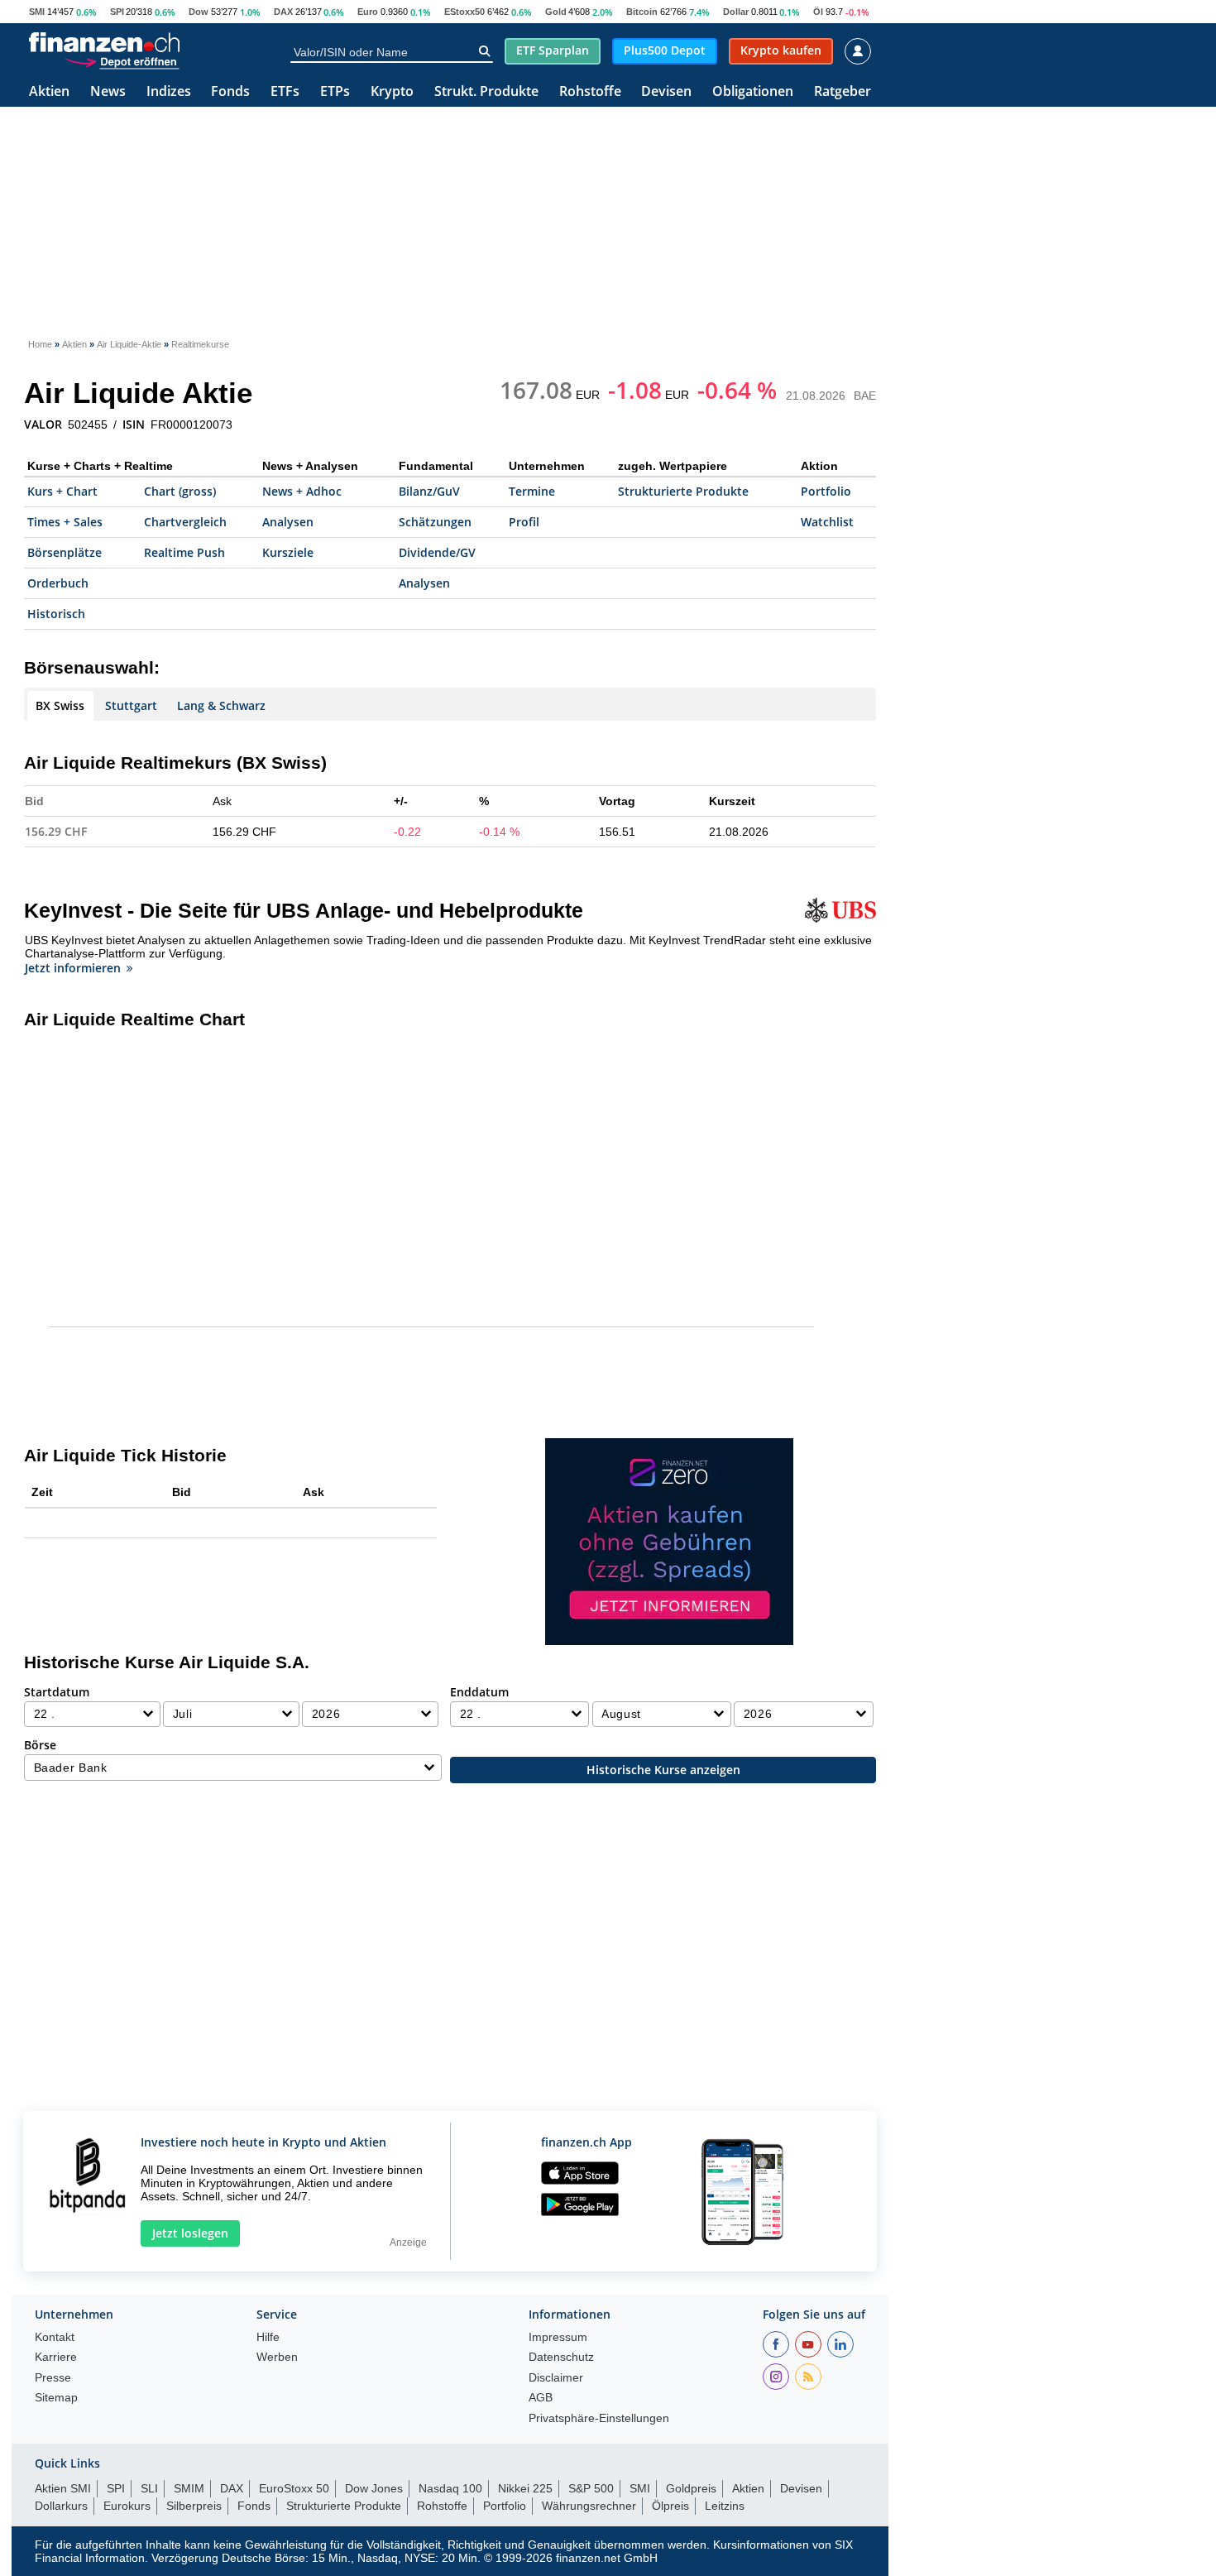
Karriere (56, 2357)
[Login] (858, 51)
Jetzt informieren (73, 968)
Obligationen (753, 92)
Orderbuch (58, 583)
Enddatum (479, 1692)
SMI (37, 12)
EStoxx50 (464, 12)
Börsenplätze (65, 552)
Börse (40, 1745)
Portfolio (826, 491)
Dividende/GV (437, 552)
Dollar (736, 12)
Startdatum (57, 1692)
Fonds (230, 92)
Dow (199, 12)
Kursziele (288, 552)
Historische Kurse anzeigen (663, 1770)
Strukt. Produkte (486, 92)
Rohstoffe (590, 92)
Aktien (49, 92)
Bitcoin (642, 12)
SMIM (189, 2488)
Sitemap (56, 2398)
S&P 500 (591, 2488)
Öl (818, 12)
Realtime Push (184, 552)
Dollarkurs (61, 2506)
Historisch (56, 614)
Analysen (288, 522)
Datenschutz (561, 2357)
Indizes (169, 92)
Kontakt (55, 2337)
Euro (368, 12)
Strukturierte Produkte (683, 491)
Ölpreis (670, 2506)
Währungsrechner (589, 2506)
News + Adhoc (302, 491)
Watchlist (827, 522)
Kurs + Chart (62, 491)
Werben (277, 2357)
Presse (53, 2378)
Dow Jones (374, 2488)
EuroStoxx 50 (294, 2488)
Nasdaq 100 (450, 2488)
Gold (556, 12)
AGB (541, 2398)
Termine (532, 491)
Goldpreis (691, 2488)
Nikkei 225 (525, 2488)
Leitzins (725, 2506)
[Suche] (484, 51)
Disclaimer (556, 2378)
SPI (117, 12)
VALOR (43, 425)
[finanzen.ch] (104, 42)
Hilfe (268, 2337)
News (108, 92)
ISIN (134, 425)
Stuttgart (131, 705)
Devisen (666, 92)
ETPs (335, 92)
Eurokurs (127, 2506)
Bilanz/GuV (429, 491)
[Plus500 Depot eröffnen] (122, 61)
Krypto (392, 92)
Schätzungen (435, 522)
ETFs (285, 92)
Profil (524, 522)
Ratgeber (843, 92)
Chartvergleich (185, 522)
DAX (283, 12)
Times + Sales (65, 522)
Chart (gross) (180, 491)
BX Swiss (60, 705)
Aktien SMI (63, 2488)
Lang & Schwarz (221, 705)
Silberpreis (194, 2506)
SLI (149, 2488)
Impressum (558, 2337)
